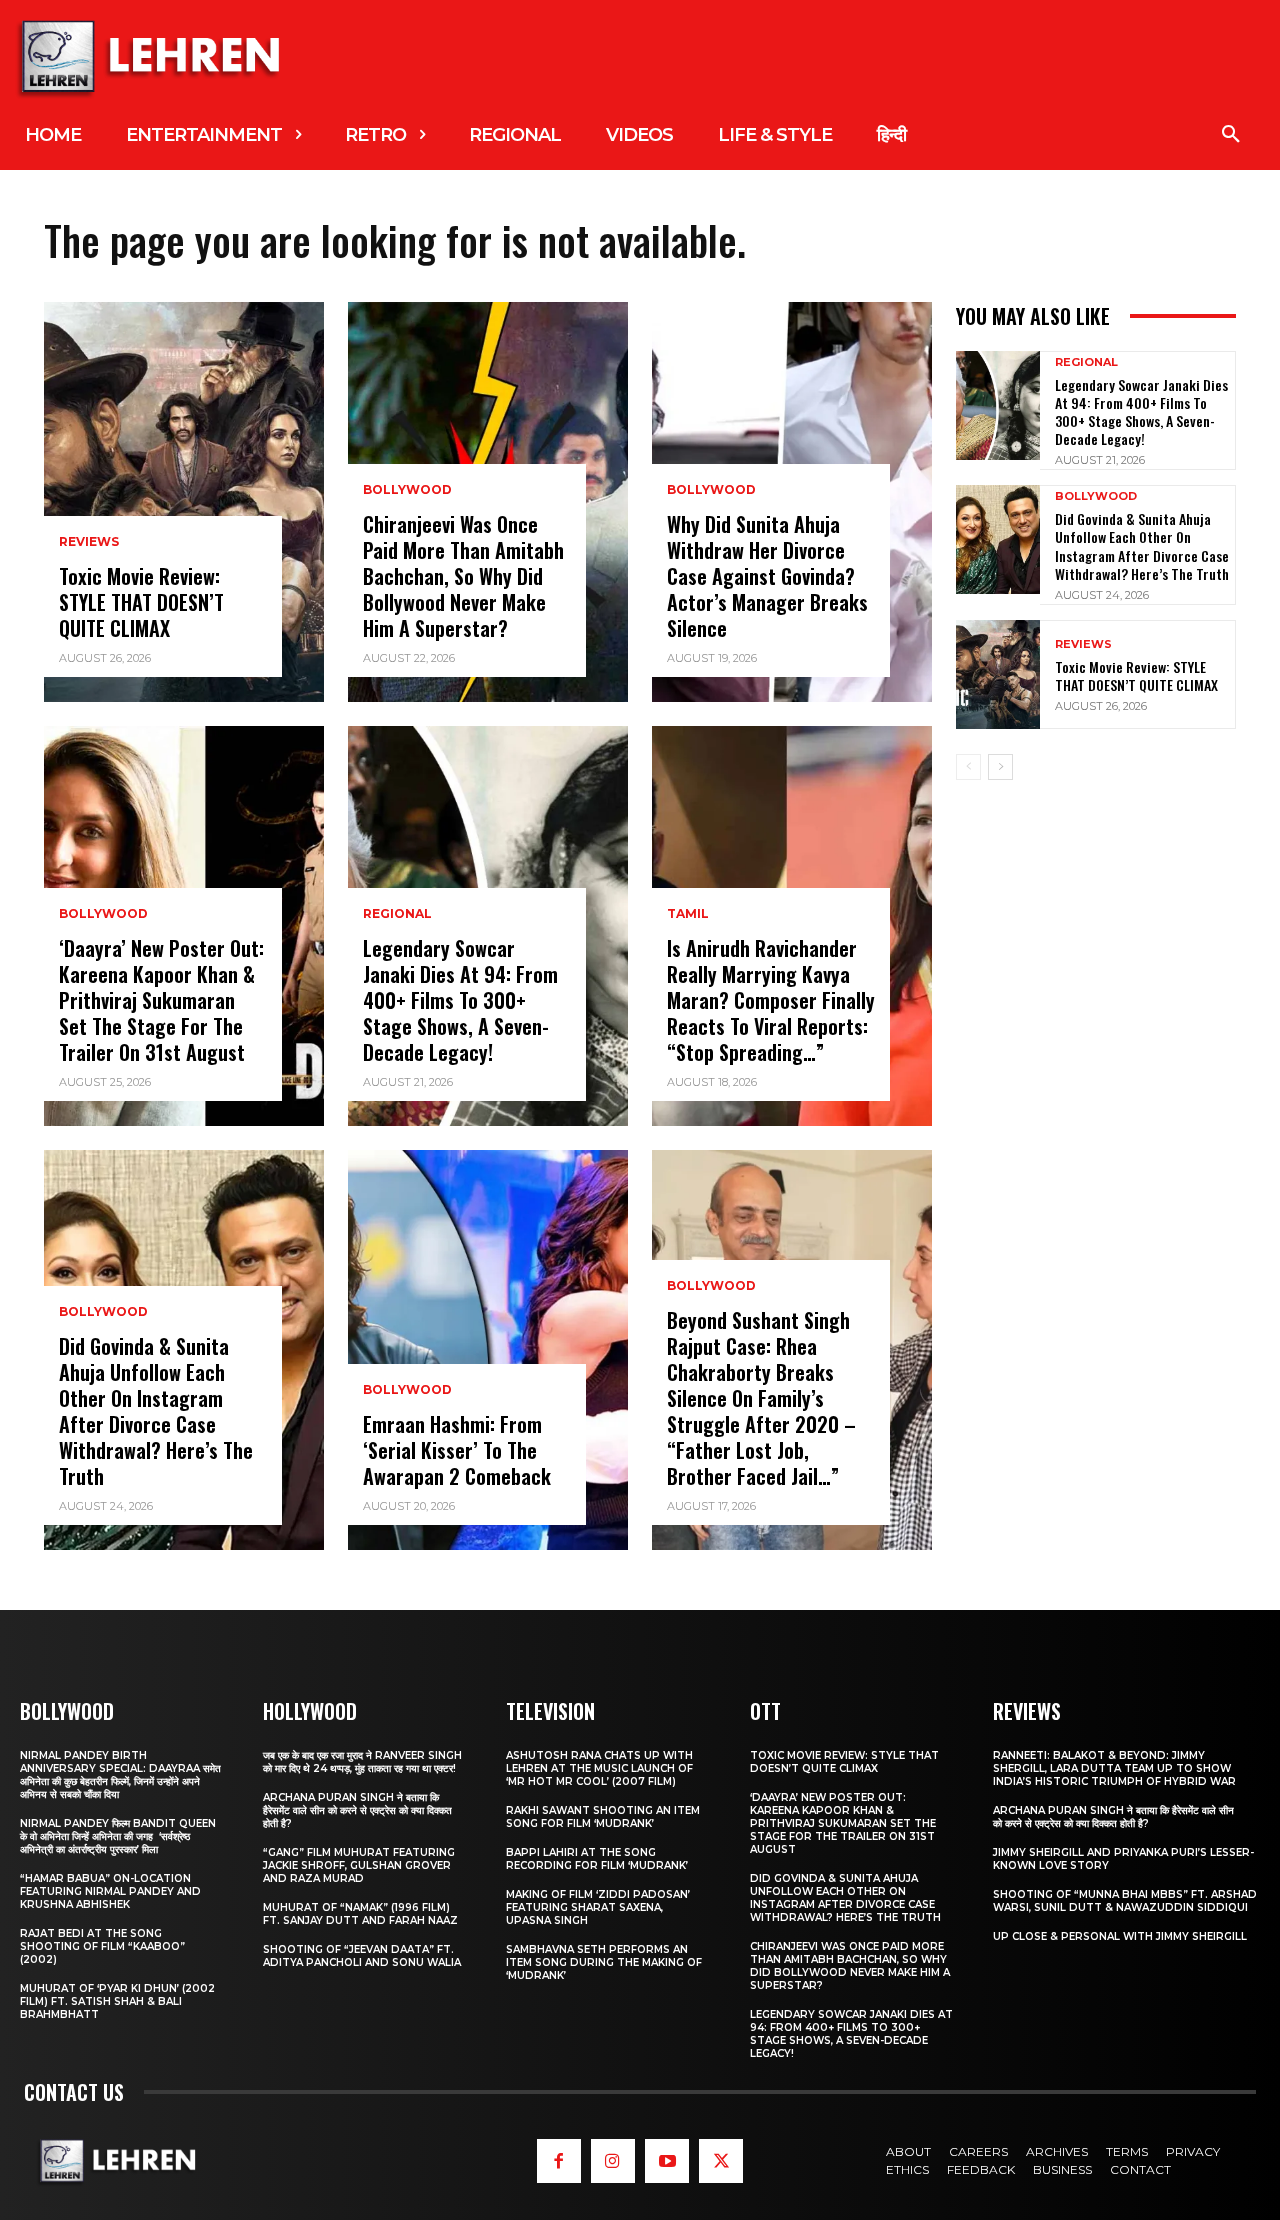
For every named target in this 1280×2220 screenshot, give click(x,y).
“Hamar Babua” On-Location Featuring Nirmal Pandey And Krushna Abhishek (110, 1891)
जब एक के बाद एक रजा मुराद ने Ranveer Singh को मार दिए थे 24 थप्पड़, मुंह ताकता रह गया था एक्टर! (362, 1762)
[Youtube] (667, 2161)
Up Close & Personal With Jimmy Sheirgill (1120, 1936)
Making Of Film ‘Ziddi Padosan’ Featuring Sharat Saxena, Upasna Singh (598, 1907)
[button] (1231, 135)
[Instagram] (613, 2161)
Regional (397, 914)
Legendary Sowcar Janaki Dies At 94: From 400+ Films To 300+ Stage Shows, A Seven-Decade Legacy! (460, 1000)
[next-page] (1000, 767)
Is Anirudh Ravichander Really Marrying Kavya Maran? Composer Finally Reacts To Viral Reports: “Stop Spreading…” (771, 1000)
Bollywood (103, 914)
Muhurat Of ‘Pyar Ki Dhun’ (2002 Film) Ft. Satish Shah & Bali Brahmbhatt (117, 2001)
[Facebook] (559, 2161)
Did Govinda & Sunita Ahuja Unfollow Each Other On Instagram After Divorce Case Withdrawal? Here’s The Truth (156, 1411)
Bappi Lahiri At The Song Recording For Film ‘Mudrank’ (597, 1859)
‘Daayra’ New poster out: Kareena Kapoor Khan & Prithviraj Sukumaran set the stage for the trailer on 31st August (161, 1000)
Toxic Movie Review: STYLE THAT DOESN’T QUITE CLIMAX (141, 602)
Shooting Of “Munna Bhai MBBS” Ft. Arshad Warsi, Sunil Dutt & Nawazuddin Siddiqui (1125, 1901)
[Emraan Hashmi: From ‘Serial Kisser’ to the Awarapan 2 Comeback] (488, 1350)
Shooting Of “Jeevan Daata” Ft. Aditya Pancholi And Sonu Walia (362, 1956)
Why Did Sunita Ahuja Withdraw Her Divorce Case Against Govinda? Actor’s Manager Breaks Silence (767, 576)
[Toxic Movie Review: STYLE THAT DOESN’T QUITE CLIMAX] (184, 502)
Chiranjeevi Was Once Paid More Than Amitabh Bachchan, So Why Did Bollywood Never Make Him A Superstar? (463, 576)
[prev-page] (968, 767)
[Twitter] (721, 2161)
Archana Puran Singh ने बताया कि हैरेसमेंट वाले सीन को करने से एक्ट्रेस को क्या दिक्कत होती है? (357, 1810)
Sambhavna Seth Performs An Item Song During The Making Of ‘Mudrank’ (604, 1962)
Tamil (688, 914)
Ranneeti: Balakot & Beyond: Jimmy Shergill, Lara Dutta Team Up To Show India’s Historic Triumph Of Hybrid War (1114, 1768)
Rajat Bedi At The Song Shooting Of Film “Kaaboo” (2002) (102, 1946)
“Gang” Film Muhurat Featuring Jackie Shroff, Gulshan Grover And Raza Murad (359, 1865)
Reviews (89, 542)
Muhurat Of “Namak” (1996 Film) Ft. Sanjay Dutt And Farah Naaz (360, 1914)
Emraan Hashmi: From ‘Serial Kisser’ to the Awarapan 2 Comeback (457, 1450)
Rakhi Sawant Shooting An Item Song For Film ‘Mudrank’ (603, 1817)
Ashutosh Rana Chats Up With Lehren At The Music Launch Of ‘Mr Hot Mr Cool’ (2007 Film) (599, 1768)
